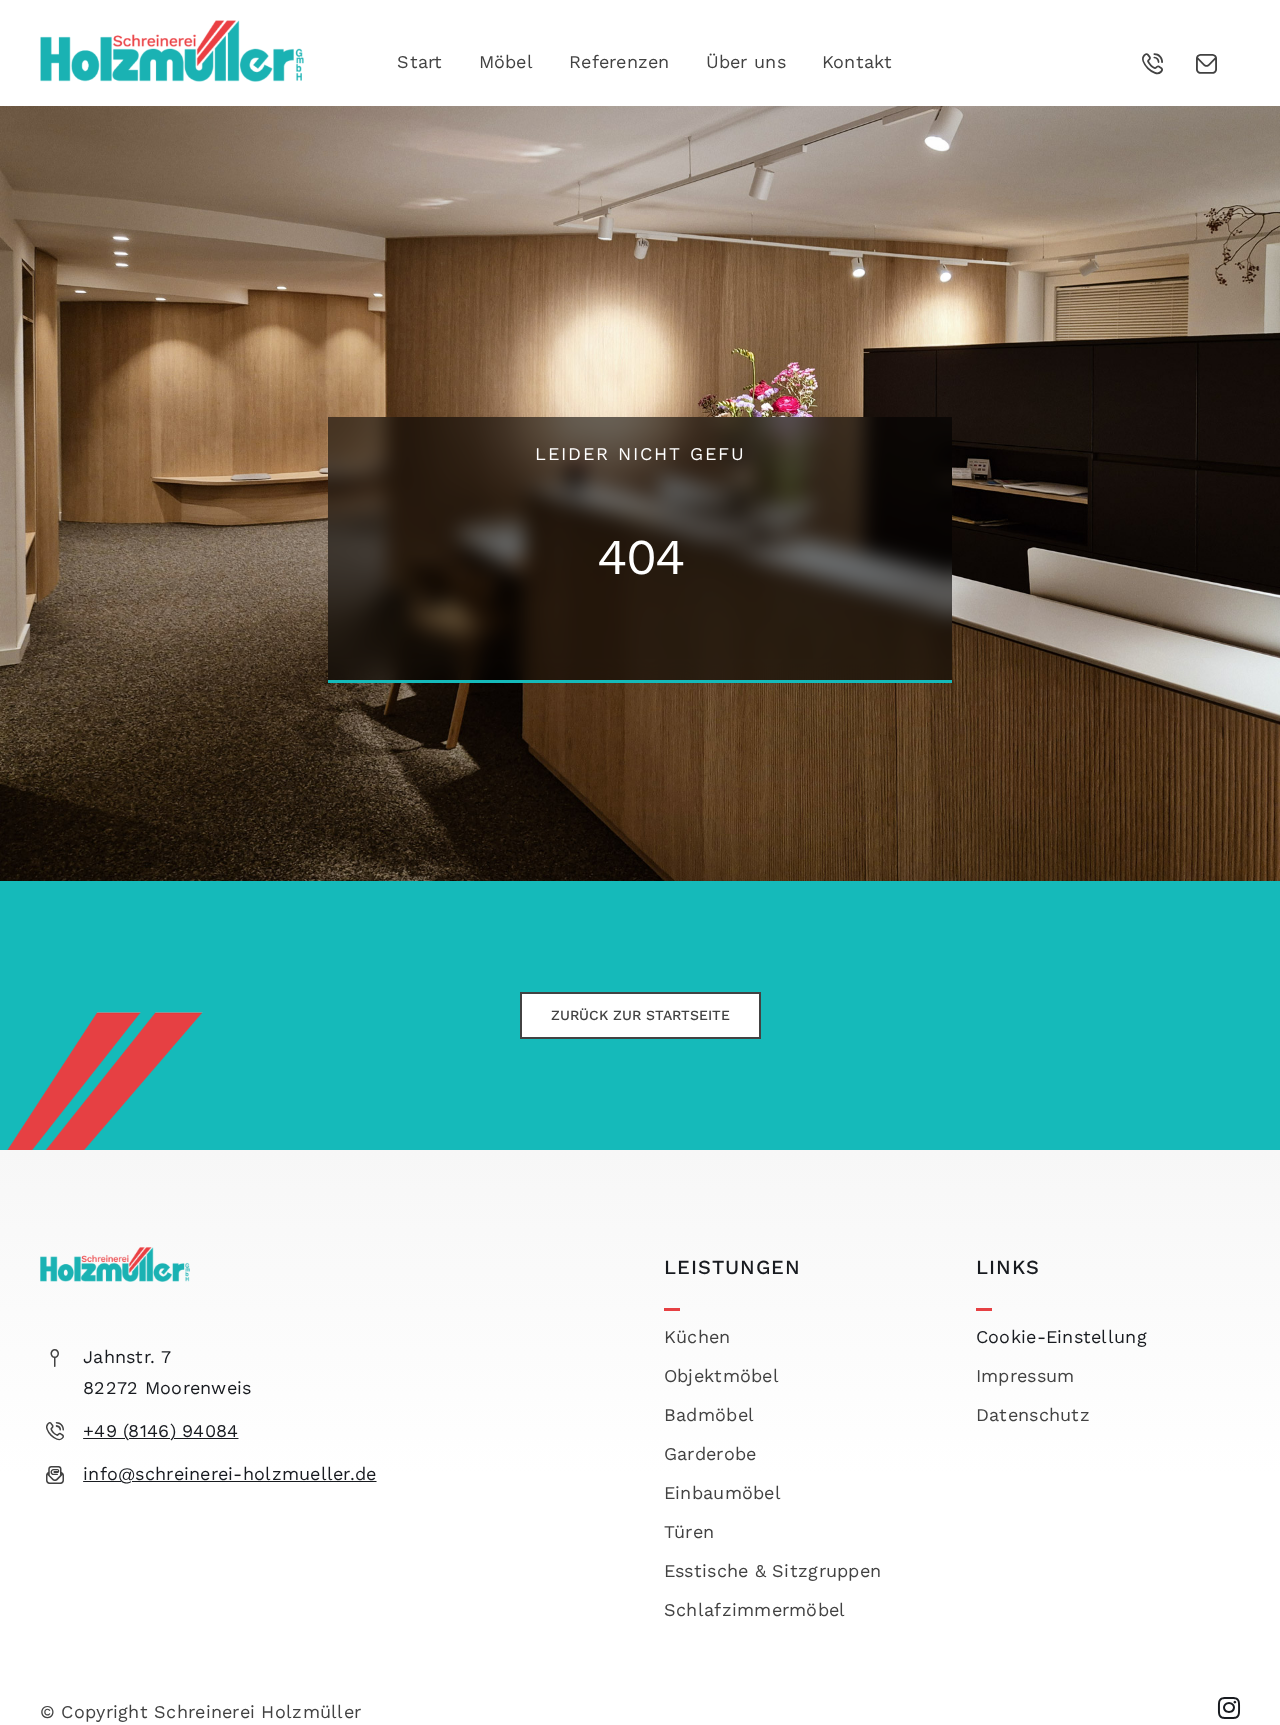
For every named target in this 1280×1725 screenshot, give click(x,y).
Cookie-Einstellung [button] (1061, 1336)
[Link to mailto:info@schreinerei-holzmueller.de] (1207, 64)
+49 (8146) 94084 (160, 1430)
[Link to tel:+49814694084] (1153, 64)
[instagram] (1229, 1708)
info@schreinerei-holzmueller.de (229, 1473)
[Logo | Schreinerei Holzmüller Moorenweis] (172, 28)
